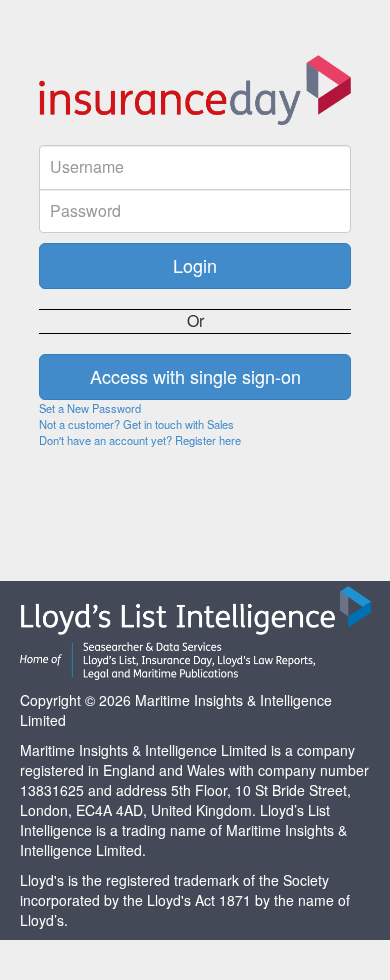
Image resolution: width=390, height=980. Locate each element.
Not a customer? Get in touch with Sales (136, 424)
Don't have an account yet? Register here (140, 440)
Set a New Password (90, 408)
